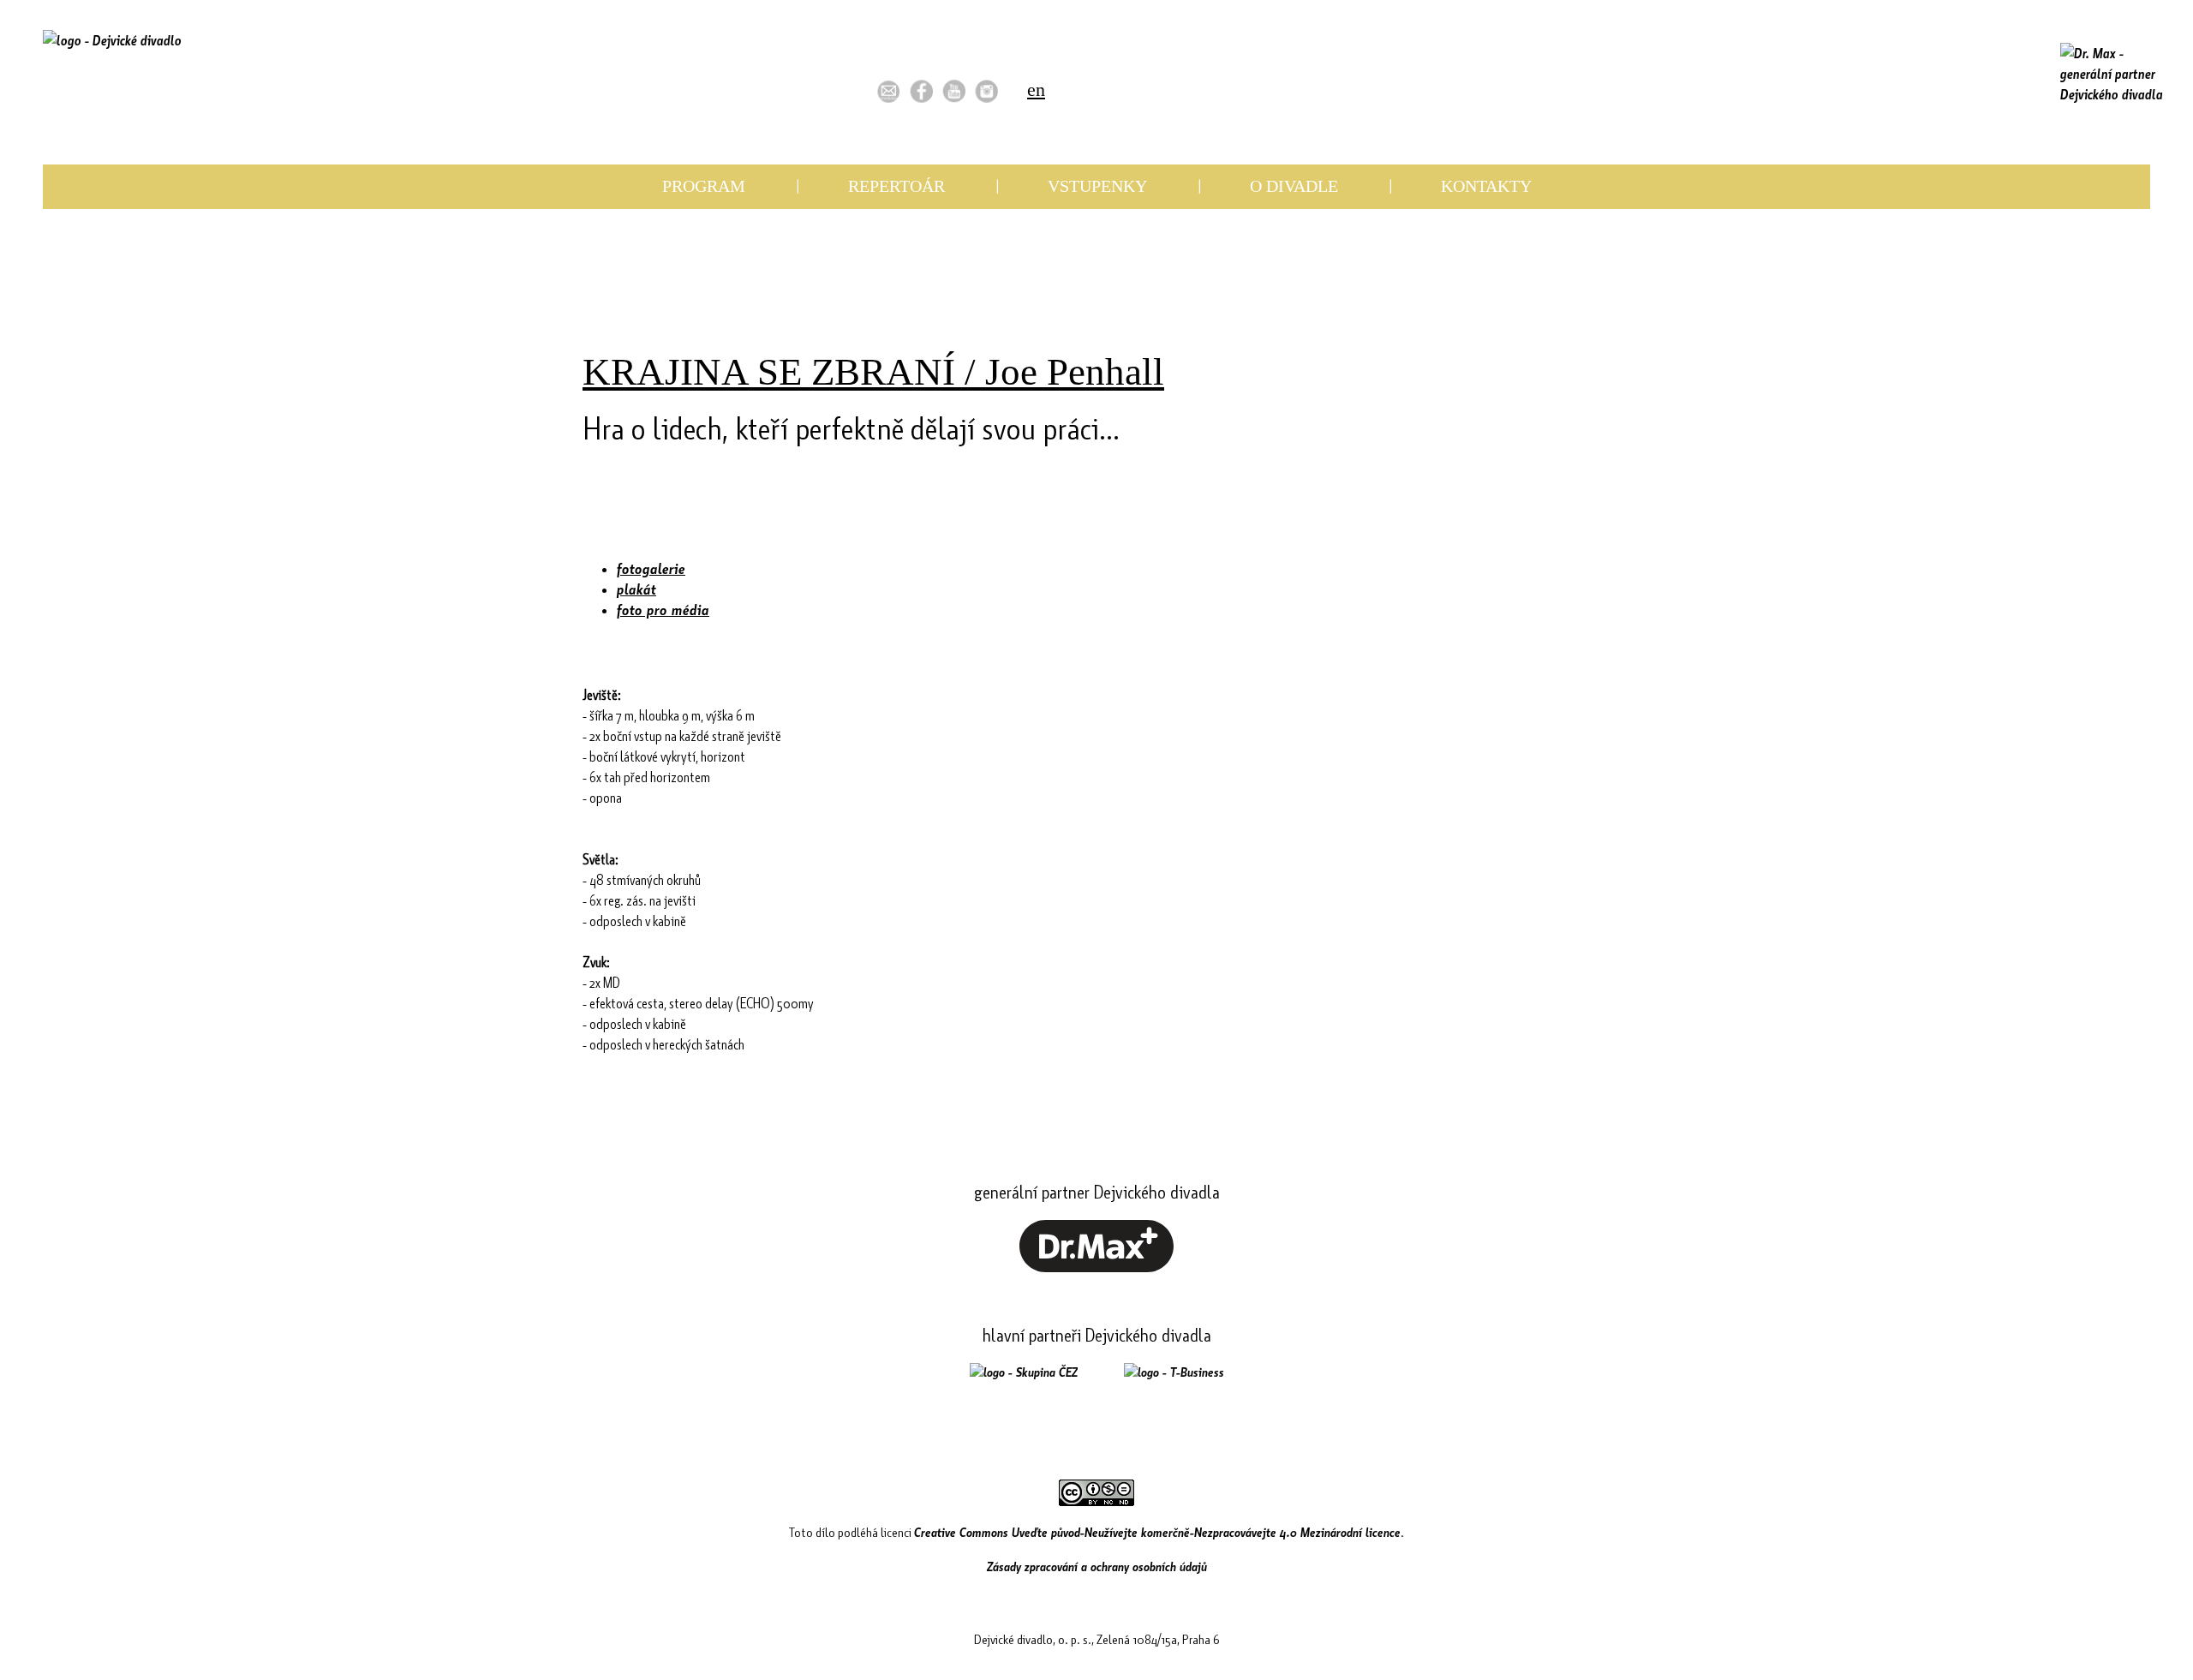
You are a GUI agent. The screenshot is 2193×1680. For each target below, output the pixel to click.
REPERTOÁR (896, 186)
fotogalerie (651, 568)
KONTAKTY (1486, 186)
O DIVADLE (1294, 186)
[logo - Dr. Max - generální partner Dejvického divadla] (2112, 74)
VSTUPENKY (1097, 186)
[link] (921, 91)
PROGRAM (704, 186)
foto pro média (663, 610)
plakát (636, 589)
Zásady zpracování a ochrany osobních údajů (1097, 1566)
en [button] (1036, 90)
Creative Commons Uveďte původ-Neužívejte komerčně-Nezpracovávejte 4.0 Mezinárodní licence (1157, 1532)
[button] (889, 91)
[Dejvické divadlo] (112, 64)
